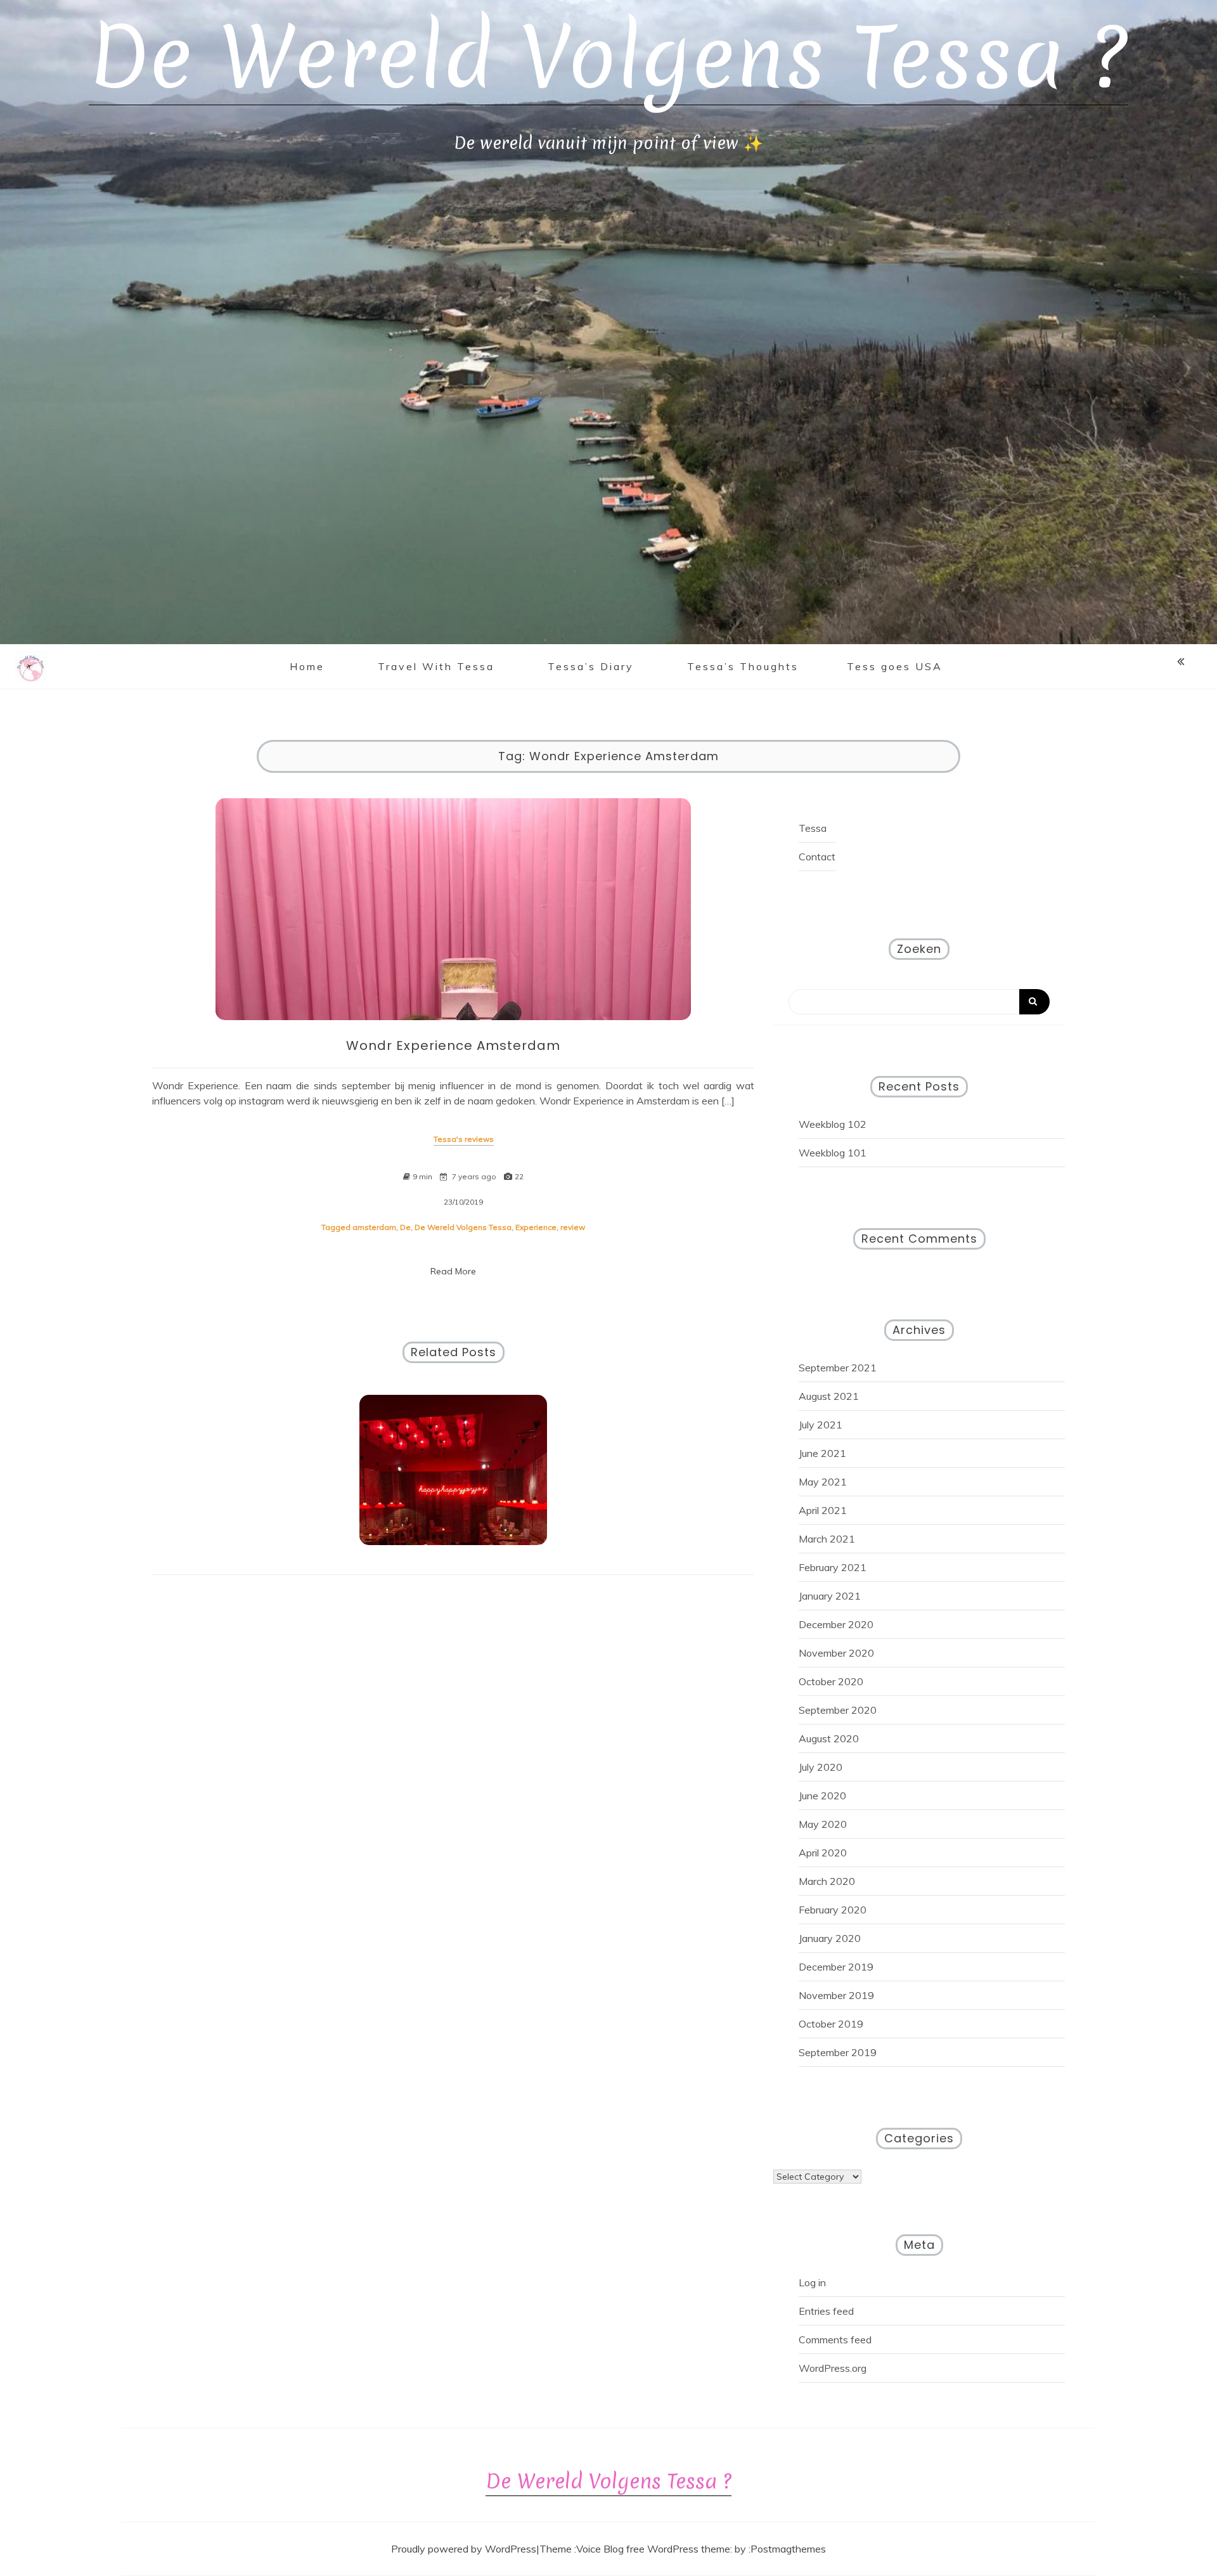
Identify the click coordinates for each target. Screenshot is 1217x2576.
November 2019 (836, 1995)
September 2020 (838, 1710)
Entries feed (826, 2311)
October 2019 (831, 2024)
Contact (817, 857)
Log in (812, 2282)
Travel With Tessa (436, 666)
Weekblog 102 (833, 1124)
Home (307, 666)
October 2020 (831, 1681)
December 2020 (836, 1624)
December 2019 (836, 1967)
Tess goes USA (895, 666)
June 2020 (822, 1796)
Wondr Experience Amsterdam (453, 1045)
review (573, 1227)
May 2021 (823, 1482)
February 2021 (833, 1567)
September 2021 (838, 1368)
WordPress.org (833, 2368)
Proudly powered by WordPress (464, 2549)
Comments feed (835, 2340)
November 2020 (836, 1653)
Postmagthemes (788, 2549)
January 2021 (830, 1596)
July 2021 (821, 1425)
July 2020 (821, 1767)
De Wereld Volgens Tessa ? (608, 57)
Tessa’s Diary (591, 666)
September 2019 (838, 2052)
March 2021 (827, 1539)
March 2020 (827, 1881)
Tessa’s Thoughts (743, 666)
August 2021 (829, 1396)
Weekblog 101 (833, 1153)
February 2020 (833, 1910)
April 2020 (823, 1853)
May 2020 (823, 1824)
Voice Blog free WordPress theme (653, 2549)
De (405, 1227)
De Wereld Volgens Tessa (463, 1227)
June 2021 (822, 1453)
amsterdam (374, 1227)
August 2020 (829, 1738)
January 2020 (830, 1938)
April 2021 (823, 1510)
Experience (536, 1227)
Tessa (813, 828)
